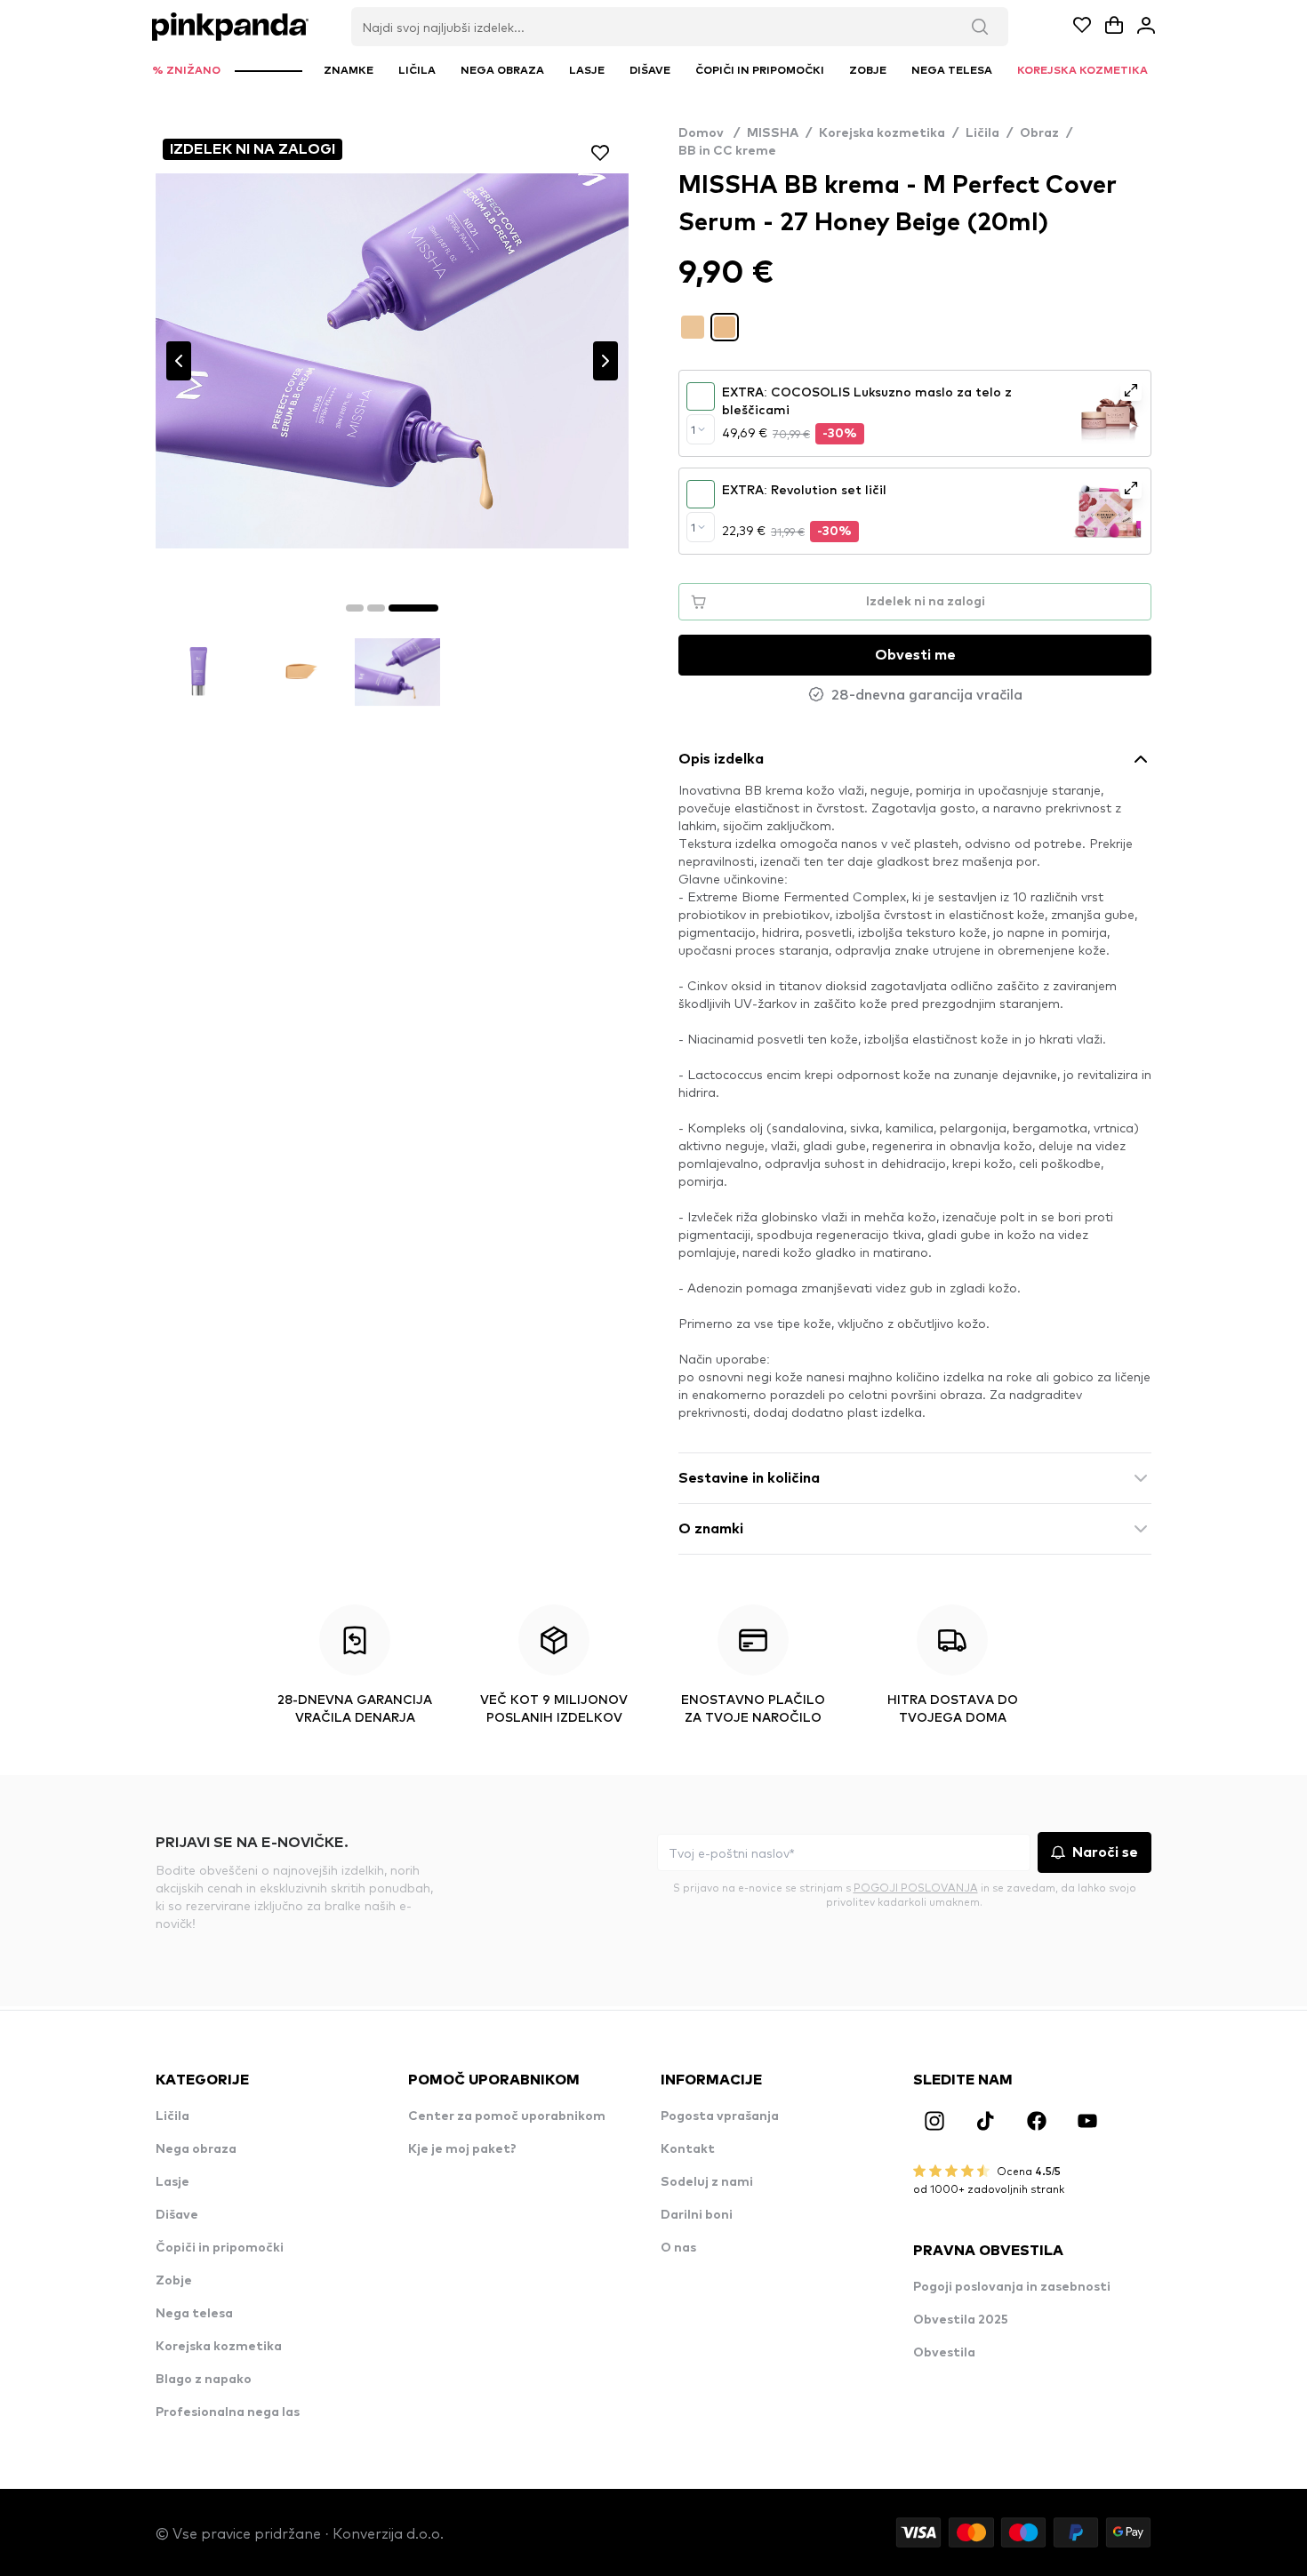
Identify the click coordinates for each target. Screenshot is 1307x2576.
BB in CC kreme (727, 151)
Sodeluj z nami (707, 2182)
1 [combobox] (693, 429)
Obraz (1039, 133)
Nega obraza (196, 2149)
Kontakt (688, 2149)
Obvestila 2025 (961, 2320)
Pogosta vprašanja (720, 2116)
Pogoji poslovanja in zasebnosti (1012, 2287)
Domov (709, 133)
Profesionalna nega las (228, 2412)
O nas (678, 2248)
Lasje (172, 2182)
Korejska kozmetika (882, 133)
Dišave (177, 2215)
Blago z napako (204, 2380)
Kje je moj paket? (462, 2149)
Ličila (982, 133)
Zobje (174, 2281)
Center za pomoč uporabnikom (507, 2116)
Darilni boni (697, 2215)
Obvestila (944, 2353)
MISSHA (773, 133)
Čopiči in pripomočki (220, 2248)
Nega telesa (194, 2314)
